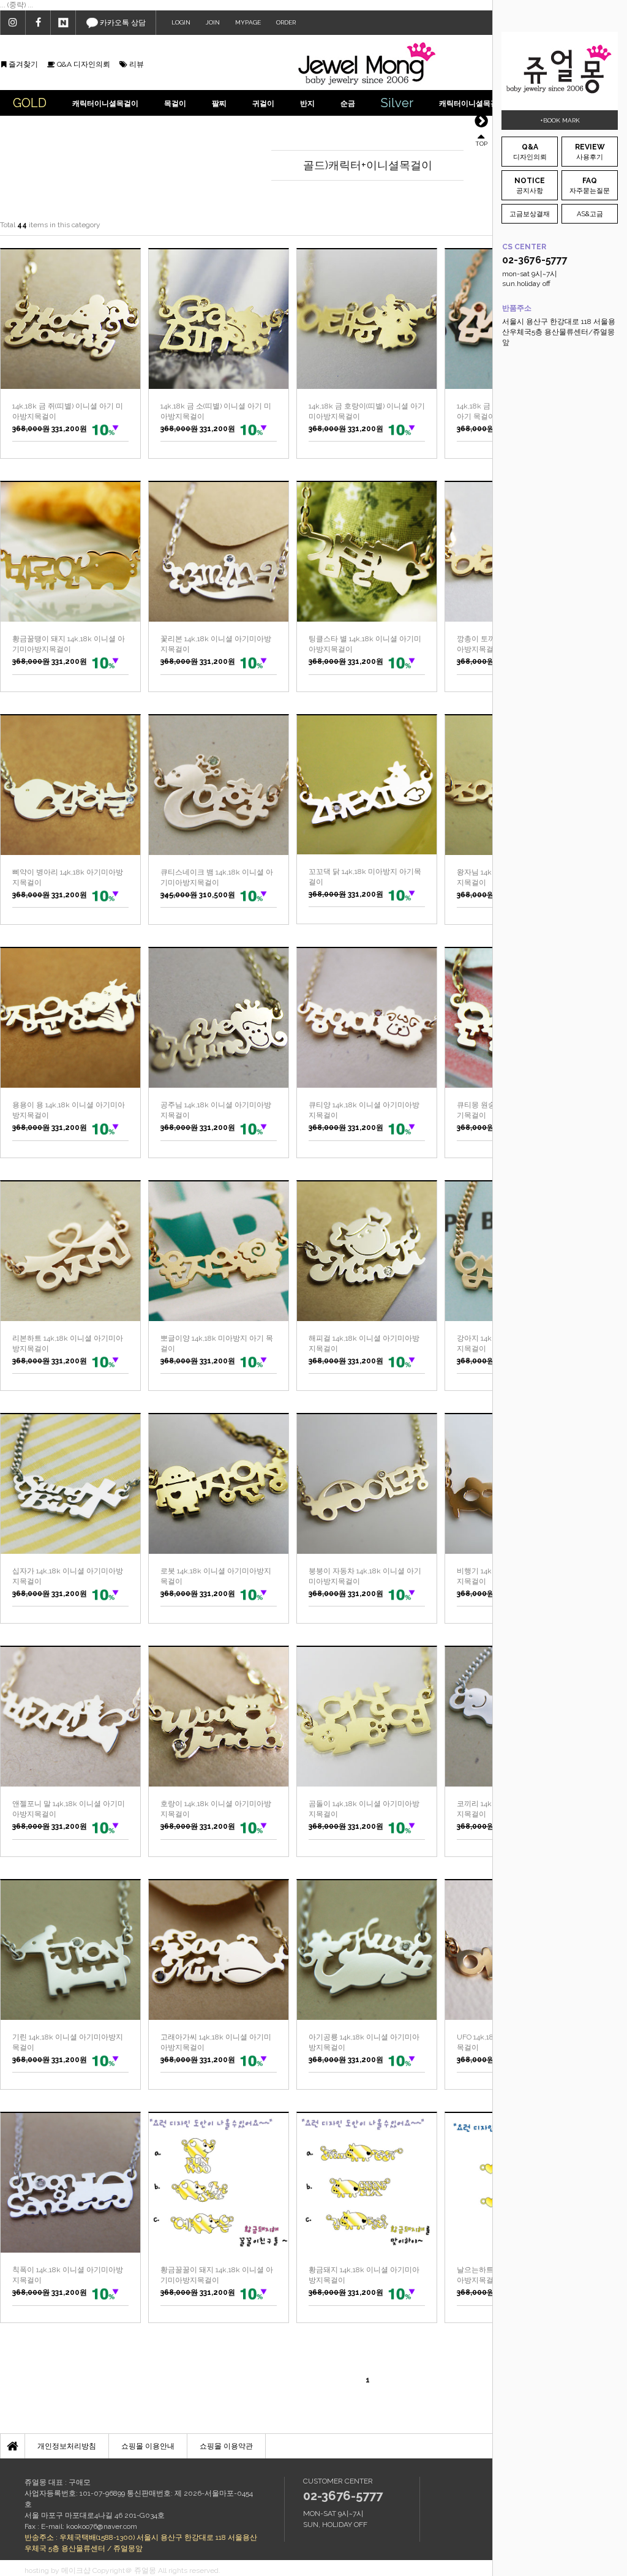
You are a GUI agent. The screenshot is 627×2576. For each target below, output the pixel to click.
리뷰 (136, 64)
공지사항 (530, 186)
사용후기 (590, 152)
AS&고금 (590, 214)
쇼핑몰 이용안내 (148, 2446)
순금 (348, 104)
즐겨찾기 (22, 64)
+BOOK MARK (560, 120)
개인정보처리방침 (67, 2446)
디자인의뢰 (530, 152)
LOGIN (181, 22)
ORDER (286, 22)
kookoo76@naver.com (102, 2526)
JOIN (213, 22)
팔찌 (219, 104)
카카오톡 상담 (122, 23)
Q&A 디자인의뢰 (83, 64)
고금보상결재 (530, 214)
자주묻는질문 (590, 186)
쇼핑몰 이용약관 (226, 2446)
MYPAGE (248, 22)
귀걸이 (263, 104)
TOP (481, 143)
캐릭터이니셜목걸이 (105, 104)
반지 (307, 104)
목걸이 (175, 104)
